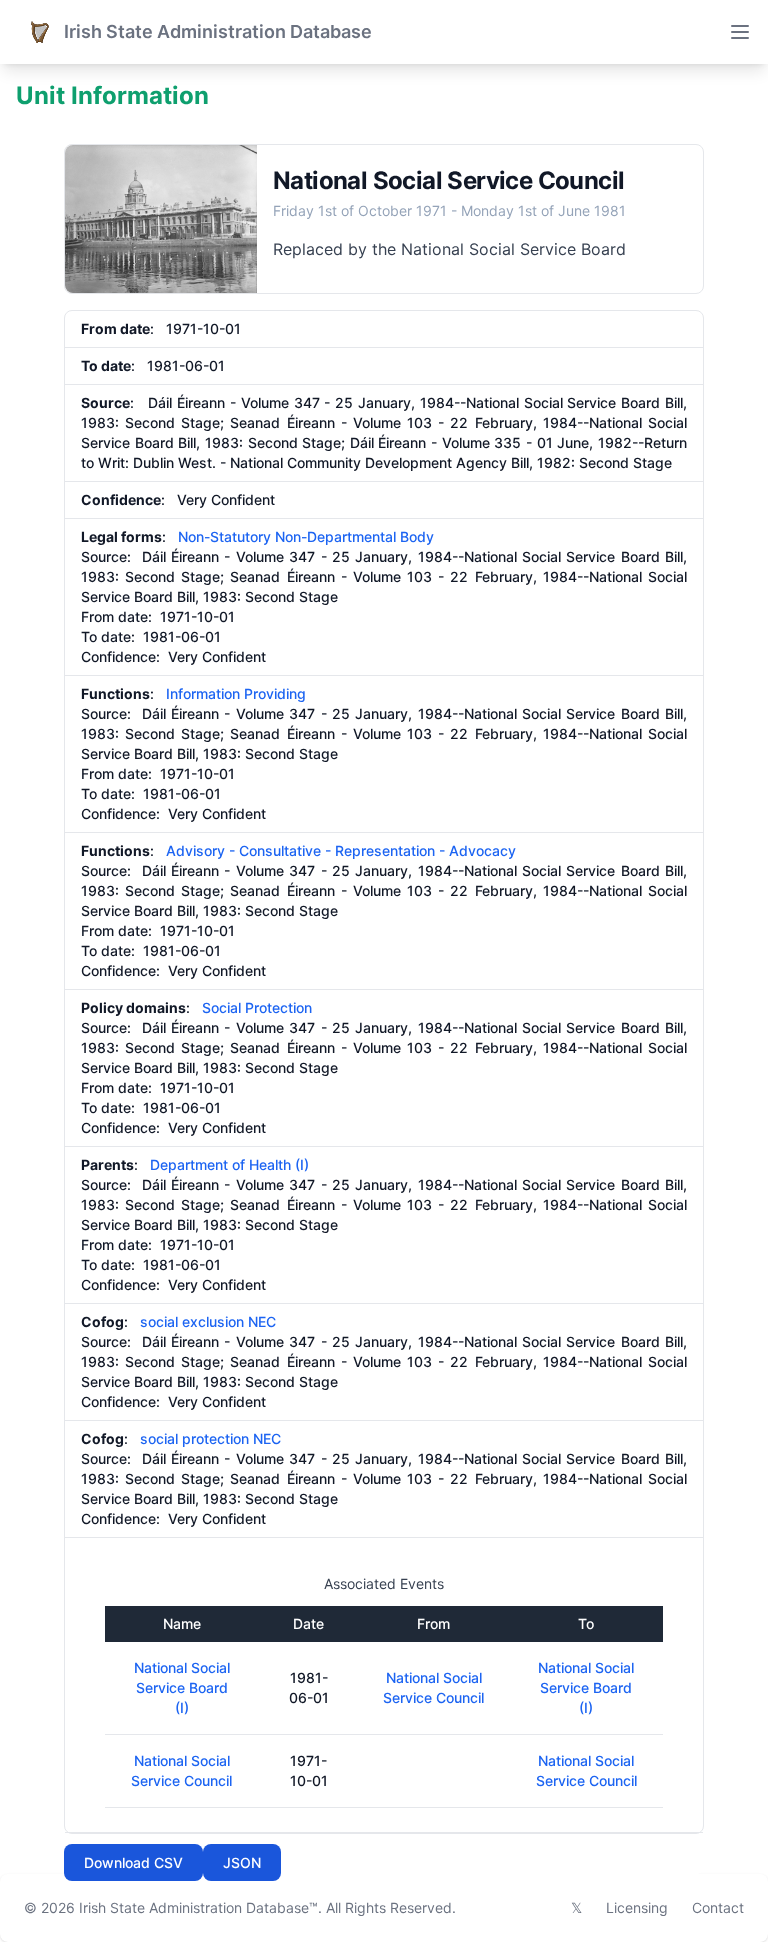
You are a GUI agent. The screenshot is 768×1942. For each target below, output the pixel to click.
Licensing (637, 1907)
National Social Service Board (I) (182, 1687)
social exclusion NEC (208, 1321)
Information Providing (236, 693)
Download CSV (133, 1862)
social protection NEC (210, 1438)
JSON (242, 1862)
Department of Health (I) (229, 1164)
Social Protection (257, 1007)
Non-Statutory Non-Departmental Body (306, 536)
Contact (718, 1907)
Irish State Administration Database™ (198, 1907)
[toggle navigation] (740, 32)
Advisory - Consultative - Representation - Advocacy (341, 850)
